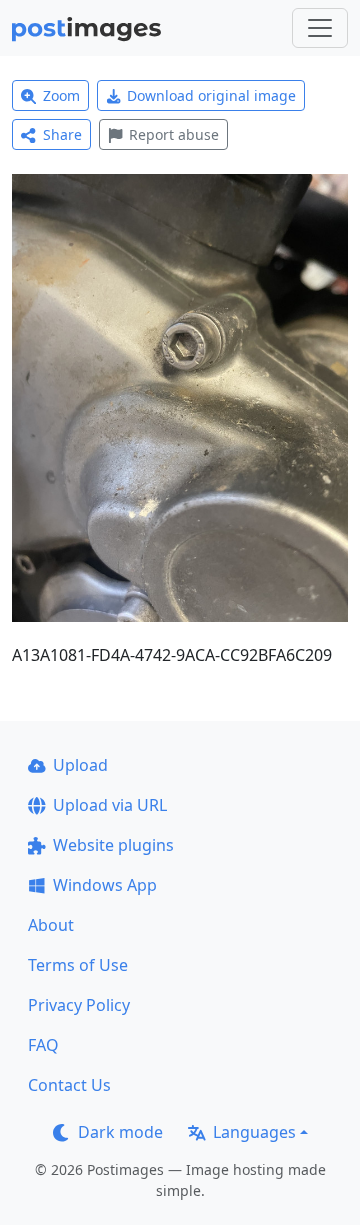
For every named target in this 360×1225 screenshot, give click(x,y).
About (51, 925)
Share (62, 134)
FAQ (43, 1045)
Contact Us (69, 1085)
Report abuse (174, 134)
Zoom (61, 95)
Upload (80, 765)
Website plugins (113, 845)
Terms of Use (78, 965)
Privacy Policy (79, 1005)
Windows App (105, 885)
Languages (254, 1132)
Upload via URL (110, 805)
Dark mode (120, 1132)
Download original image (211, 95)
